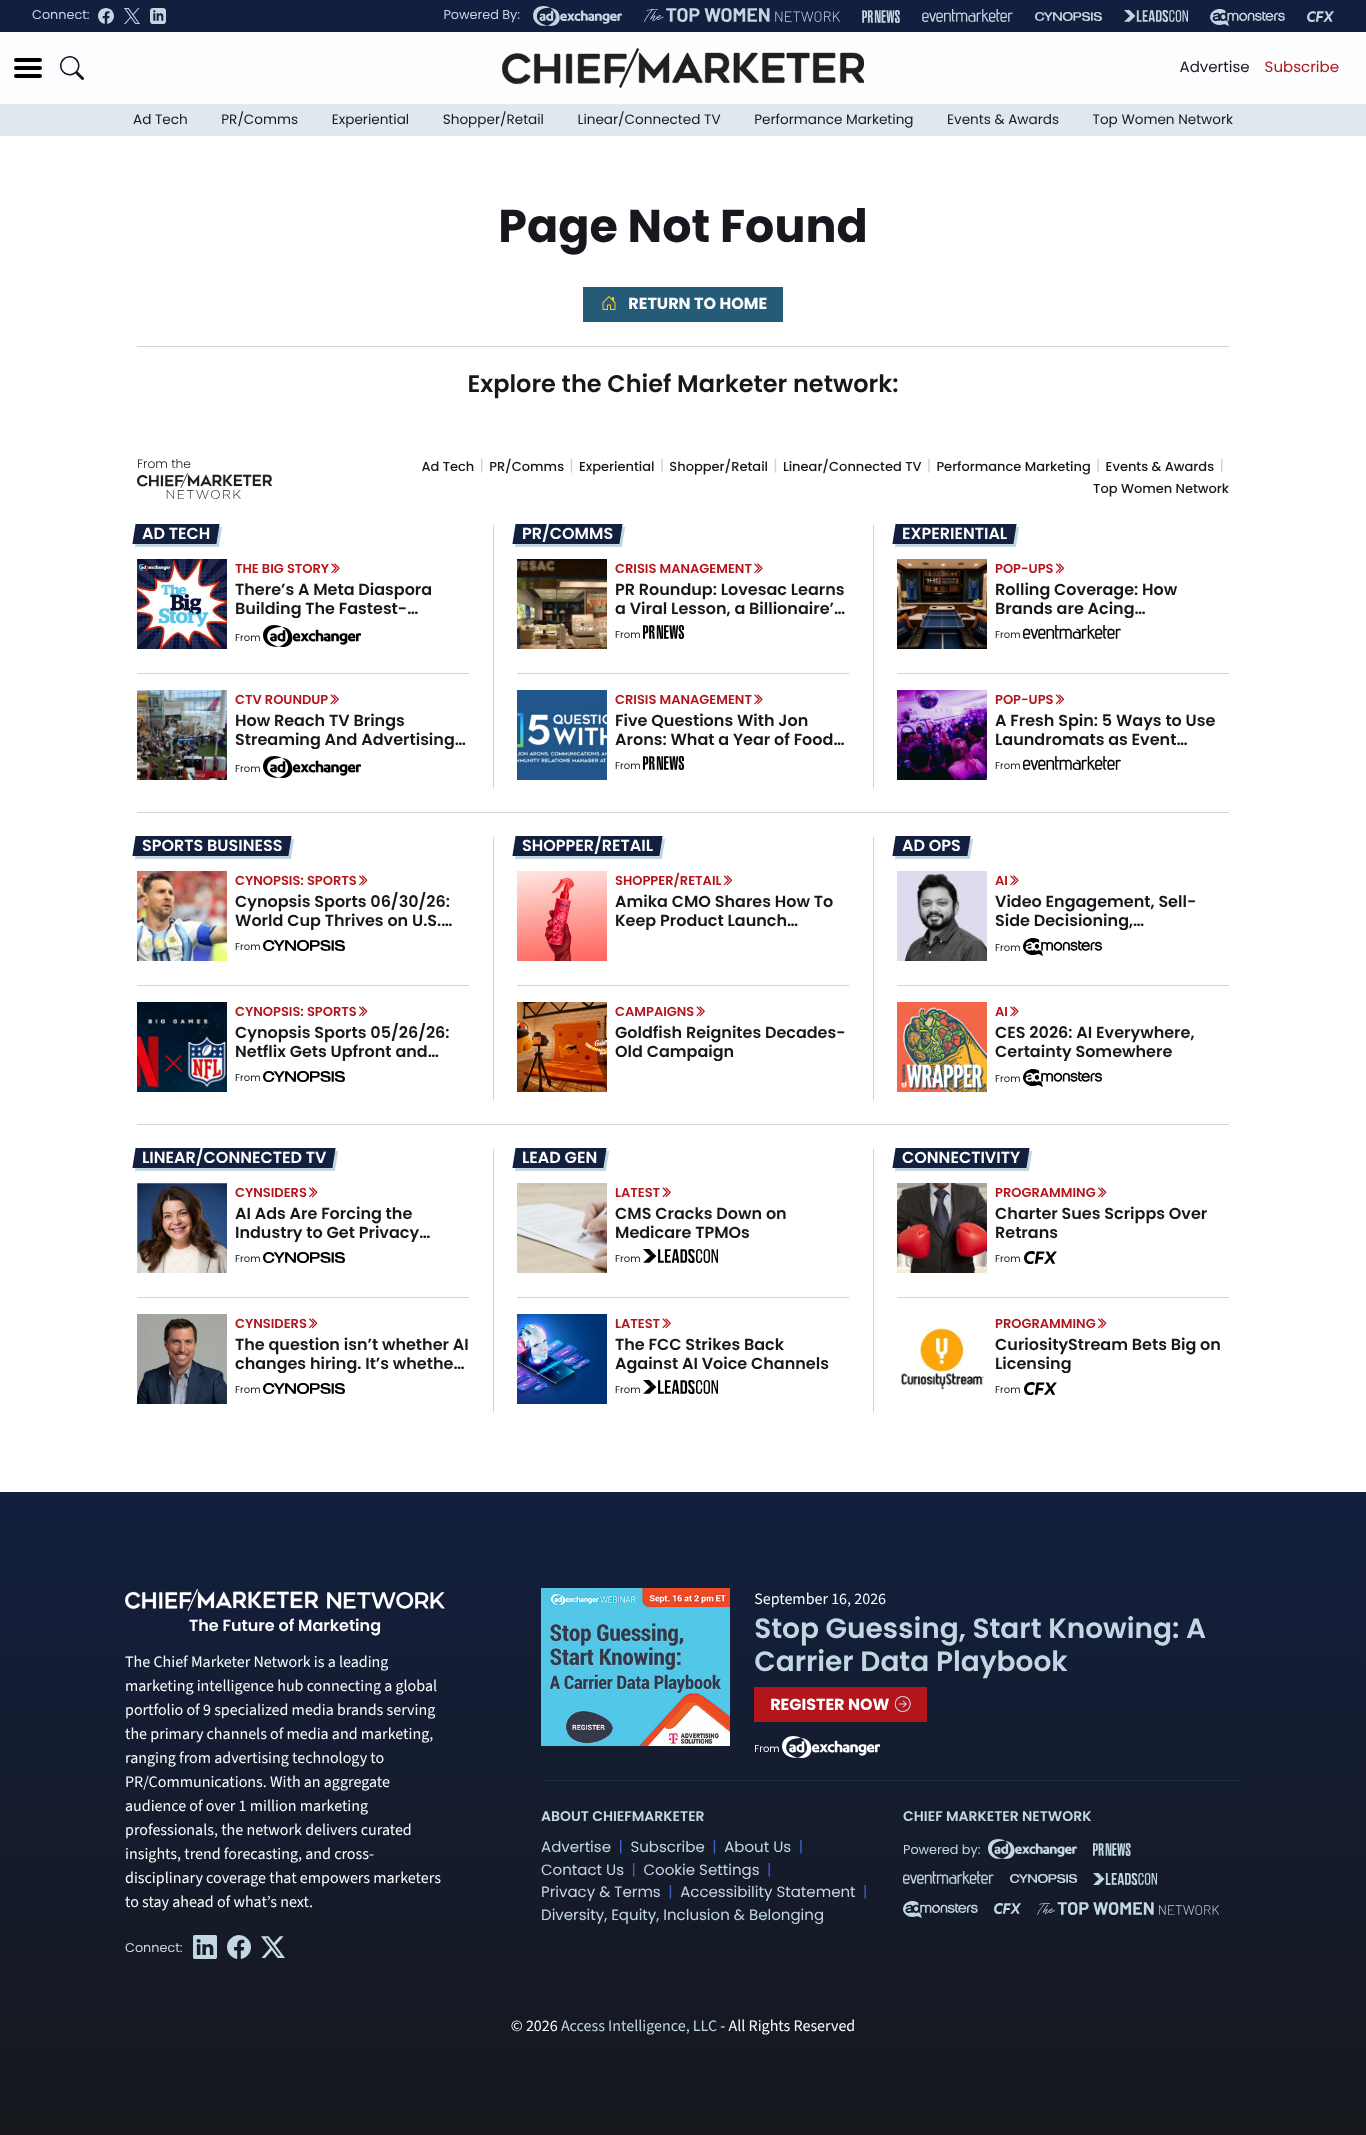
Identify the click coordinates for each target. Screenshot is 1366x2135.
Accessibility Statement (767, 1892)
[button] (28, 68)
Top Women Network (1163, 119)
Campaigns (654, 1011)
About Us (757, 1847)
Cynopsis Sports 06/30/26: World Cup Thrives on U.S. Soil (342, 920)
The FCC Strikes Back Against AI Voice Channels (722, 1354)
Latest (637, 1192)
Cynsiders (271, 1192)
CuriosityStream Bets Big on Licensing (1108, 1354)
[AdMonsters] (1247, 16)
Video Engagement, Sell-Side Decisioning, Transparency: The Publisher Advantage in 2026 (1110, 930)
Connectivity (961, 1158)
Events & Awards (1003, 119)
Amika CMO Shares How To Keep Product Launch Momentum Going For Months (724, 930)
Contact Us (582, 1870)
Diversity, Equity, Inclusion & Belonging (682, 1915)
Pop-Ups (1024, 568)
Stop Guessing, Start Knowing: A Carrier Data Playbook (980, 1645)
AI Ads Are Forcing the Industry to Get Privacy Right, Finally (327, 1232)
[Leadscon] (680, 1259)
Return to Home (696, 303)
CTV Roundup (281, 699)
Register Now (831, 1704)
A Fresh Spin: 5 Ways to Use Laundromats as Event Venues (1105, 739)
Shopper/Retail (493, 119)
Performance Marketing (833, 119)
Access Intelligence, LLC (639, 2027)
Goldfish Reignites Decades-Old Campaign (730, 1042)
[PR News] (881, 16)
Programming (1045, 1192)
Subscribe (1302, 67)
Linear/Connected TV (649, 119)
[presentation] (182, 603)
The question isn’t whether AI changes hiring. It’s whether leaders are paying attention (352, 1363)
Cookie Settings (702, 1870)
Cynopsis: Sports (296, 880)
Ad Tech (160, 119)
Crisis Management (683, 568)
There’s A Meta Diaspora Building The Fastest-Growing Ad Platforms (333, 608)
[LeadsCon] (1156, 16)
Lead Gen (559, 1158)
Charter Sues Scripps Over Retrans (1101, 1223)
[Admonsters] (1062, 947)
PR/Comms (259, 119)
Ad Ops (931, 846)
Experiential (370, 119)
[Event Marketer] (967, 16)
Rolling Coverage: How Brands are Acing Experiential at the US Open (1104, 608)
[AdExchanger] (577, 16)
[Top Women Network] (742, 16)
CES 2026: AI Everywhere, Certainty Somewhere (1095, 1042)
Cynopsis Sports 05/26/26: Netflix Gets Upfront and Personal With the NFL (342, 1051)
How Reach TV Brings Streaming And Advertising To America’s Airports (345, 739)
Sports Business (212, 846)
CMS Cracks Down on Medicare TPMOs (701, 1223)
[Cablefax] (1320, 16)
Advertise (1215, 67)
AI (1001, 880)
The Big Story (282, 568)
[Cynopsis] (1068, 16)
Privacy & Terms (601, 1892)
